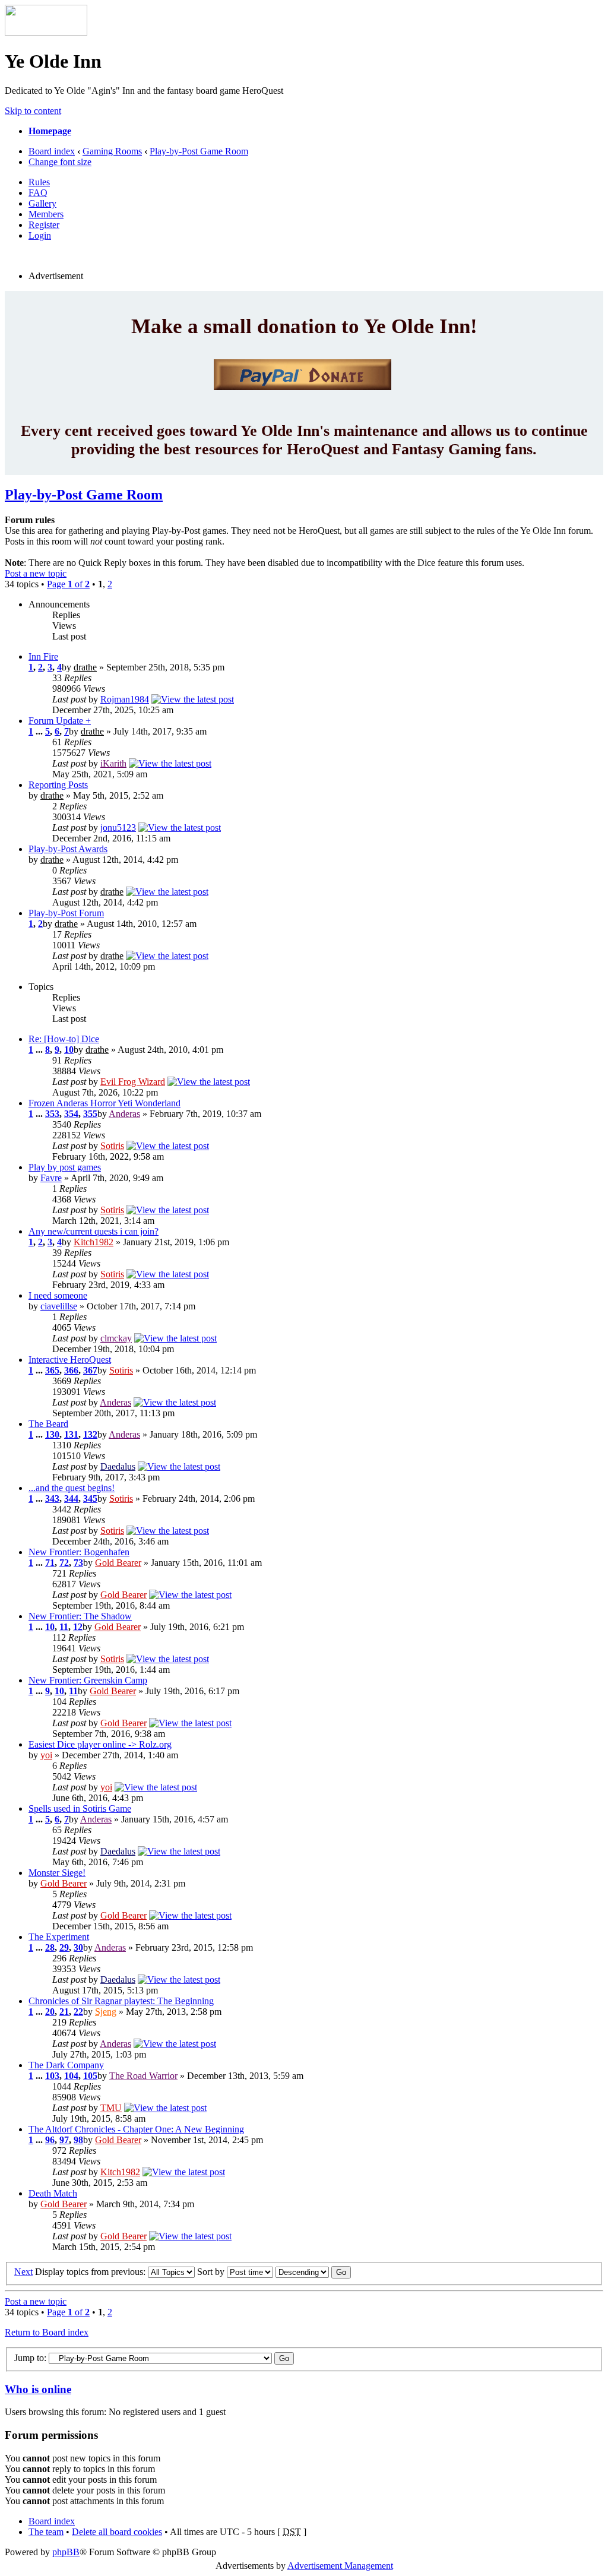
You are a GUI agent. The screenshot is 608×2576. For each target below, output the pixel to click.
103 (52, 2076)
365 (52, 1370)
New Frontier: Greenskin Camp (88, 1680)
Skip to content (33, 111)
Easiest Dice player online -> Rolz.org (100, 1744)
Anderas (124, 1114)
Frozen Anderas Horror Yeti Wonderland (104, 1103)
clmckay (116, 1338)
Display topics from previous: (91, 2272)
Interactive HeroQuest (70, 1360)
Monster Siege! (57, 1873)
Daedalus (118, 1466)
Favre (51, 1178)
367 (90, 1370)
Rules (39, 182)
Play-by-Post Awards (68, 849)
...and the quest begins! (72, 1488)
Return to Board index (47, 2332)
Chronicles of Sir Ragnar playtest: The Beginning (121, 2001)
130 (52, 1434)
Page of (68, 584)
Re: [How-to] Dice (64, 1039)
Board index (52, 151)
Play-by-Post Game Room (199, 151)
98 (78, 2140)
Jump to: (30, 2358)
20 (50, 2012)
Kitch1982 (94, 1242)
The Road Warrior (143, 2076)
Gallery (42, 203)
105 (90, 2076)
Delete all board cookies (117, 2532)
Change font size (60, 162)
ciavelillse (59, 1306)
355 (90, 1114)
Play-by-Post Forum (66, 913)
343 (52, 1499)
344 (71, 1499)
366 (71, 1370)
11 (64, 1627)
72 (64, 1563)
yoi (46, 1755)
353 (52, 1114)
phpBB (66, 2552)
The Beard (48, 1424)
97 (64, 2140)
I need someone (58, 1295)
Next (23, 2272)
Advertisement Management (340, 2566)
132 (90, 1434)
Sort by (212, 2272)
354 (71, 1114)
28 (50, 1947)
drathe (85, 667)
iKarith (113, 763)
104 (71, 2076)
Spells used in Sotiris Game (80, 1808)
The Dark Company (66, 2065)
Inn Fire (43, 656)
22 (78, 2012)
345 (90, 1499)
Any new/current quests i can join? (94, 1231)
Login (40, 235)
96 (50, 2140)
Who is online (38, 2389)
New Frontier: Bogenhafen (79, 1552)
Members (46, 214)
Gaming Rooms (112, 151)
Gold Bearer (118, 1563)
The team (46, 2532)
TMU (111, 2108)
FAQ (38, 193)
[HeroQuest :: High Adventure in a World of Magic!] (46, 32)
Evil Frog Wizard (133, 1082)
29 (64, 1947)
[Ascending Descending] (313, 2272)
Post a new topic (36, 573)
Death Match (53, 2193)
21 (64, 2012)
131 (71, 1434)
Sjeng (106, 2012)
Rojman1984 (125, 699)
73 (78, 1563)
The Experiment (59, 1937)
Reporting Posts (58, 785)
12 (78, 1627)
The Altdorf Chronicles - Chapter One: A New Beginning (136, 2129)
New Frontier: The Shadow (80, 1616)
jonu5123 (118, 827)
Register (44, 225)
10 (69, 1050)
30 (78, 1947)
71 (50, 1563)
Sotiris (112, 1146)
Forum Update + (60, 721)
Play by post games (65, 1167)
